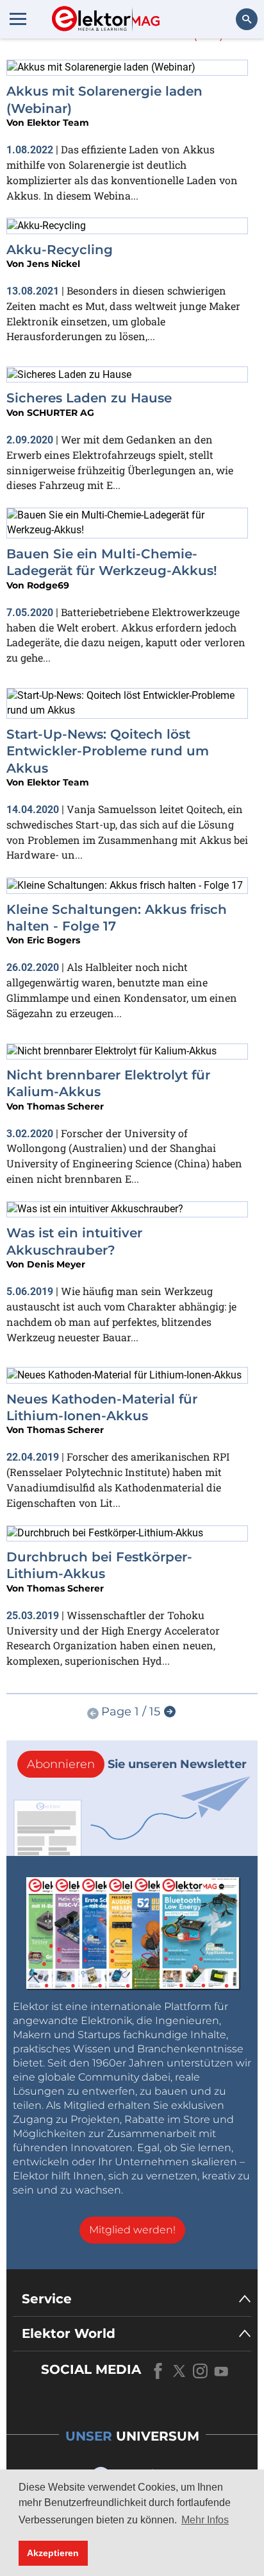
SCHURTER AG (61, 413)
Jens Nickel (54, 264)
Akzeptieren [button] (53, 2553)
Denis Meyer (56, 1264)
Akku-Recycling (60, 250)
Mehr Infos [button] (205, 2520)
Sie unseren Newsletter (137, 1764)
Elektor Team (58, 123)
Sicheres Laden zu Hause (89, 398)
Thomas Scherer (65, 1106)
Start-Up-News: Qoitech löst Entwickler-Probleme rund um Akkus (108, 751)
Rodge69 (48, 585)
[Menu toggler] (18, 19)
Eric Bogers (54, 940)
